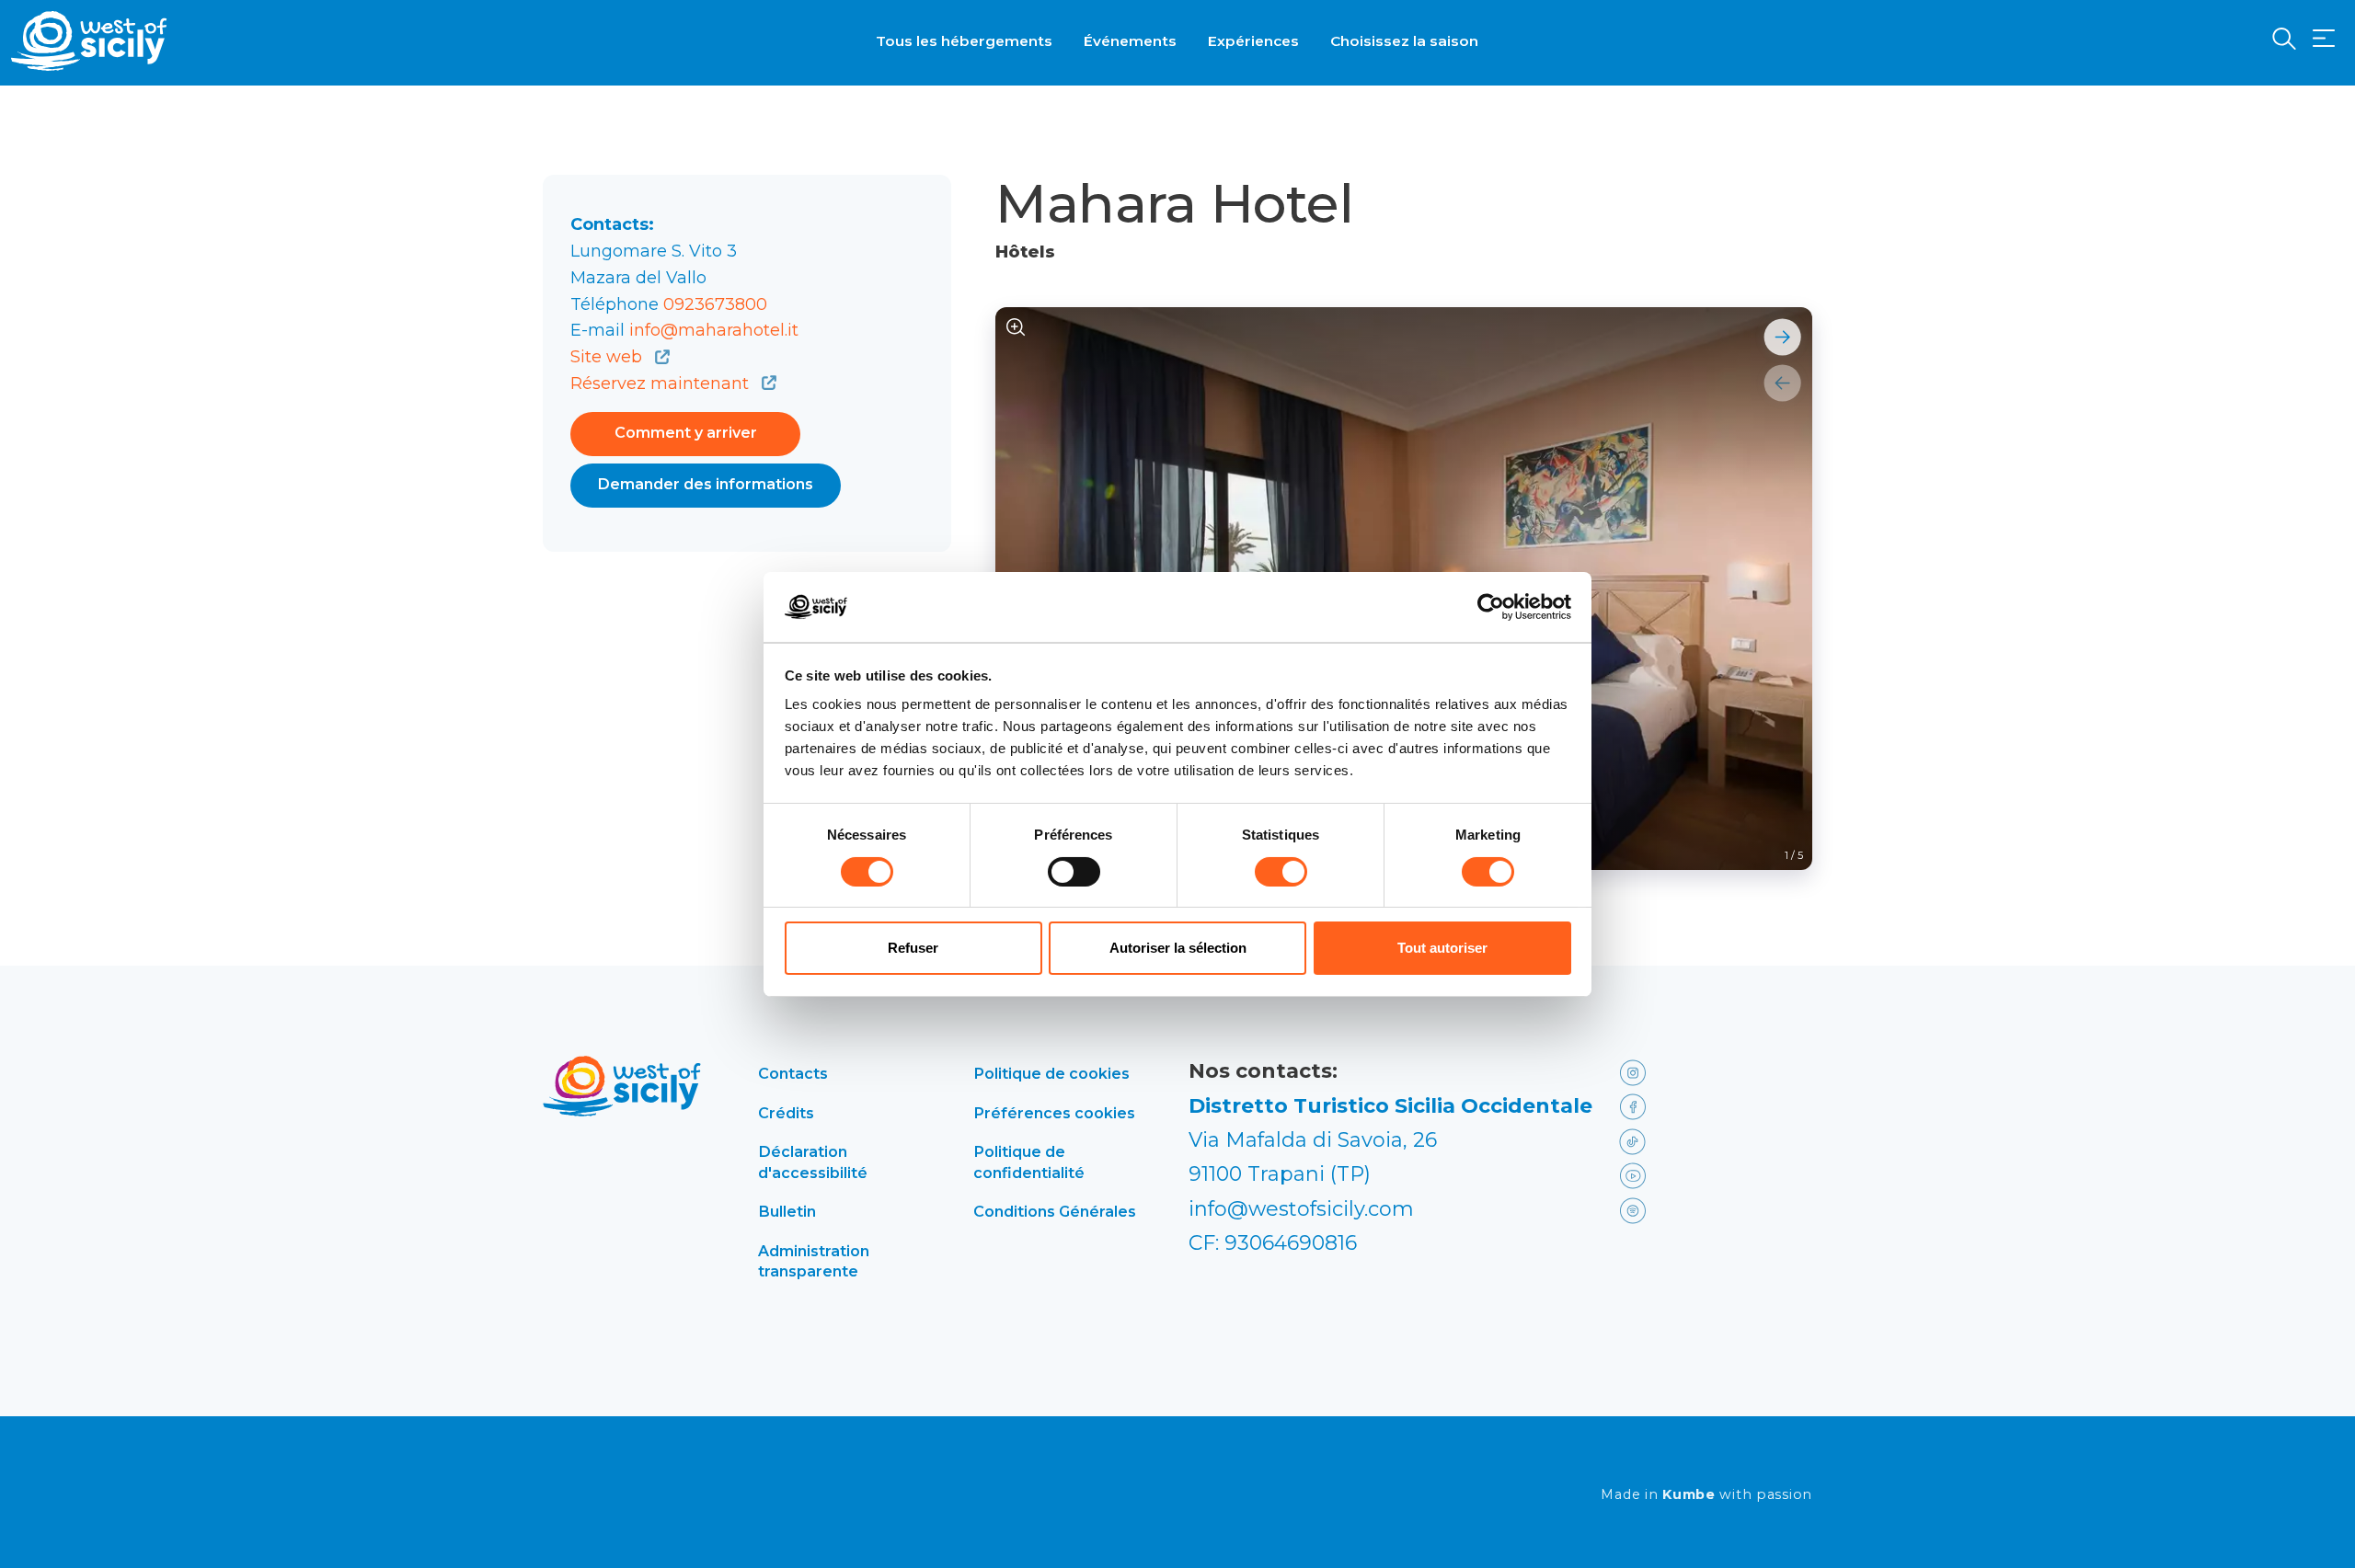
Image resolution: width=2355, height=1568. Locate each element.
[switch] (1074, 872)
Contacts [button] (793, 1073)
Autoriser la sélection (1178, 948)
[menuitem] (964, 40)
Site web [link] (609, 357)
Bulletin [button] (787, 1211)
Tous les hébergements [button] (964, 41)
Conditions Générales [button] (1055, 1211)
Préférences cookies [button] (1054, 1113)
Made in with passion (1706, 1495)
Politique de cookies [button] (1051, 1073)
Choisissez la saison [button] (1404, 41)
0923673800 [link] (715, 304)
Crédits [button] (786, 1113)
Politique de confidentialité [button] (1029, 1162)
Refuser (913, 948)
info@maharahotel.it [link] (714, 330)
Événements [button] (1130, 41)
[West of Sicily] (89, 41)
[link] (1658, 1071)
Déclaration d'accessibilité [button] (813, 1162)
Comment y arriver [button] (686, 433)
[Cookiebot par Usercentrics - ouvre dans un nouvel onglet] (1491, 607)
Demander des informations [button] (706, 484)
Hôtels (1025, 252)
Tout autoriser (1442, 948)
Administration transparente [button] (814, 1261)
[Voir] (1016, 328)
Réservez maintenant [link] (662, 383)
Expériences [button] (1253, 41)
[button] (2324, 39)
